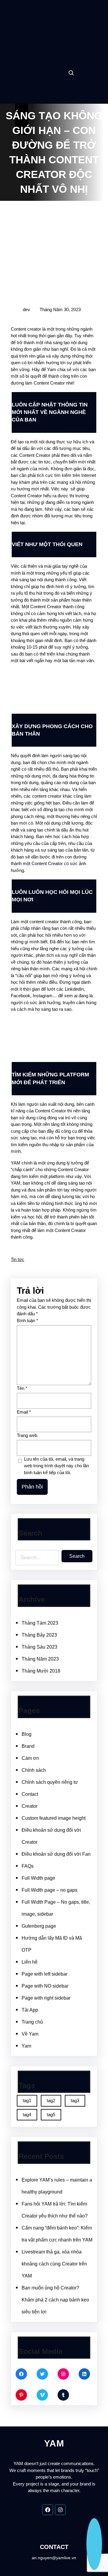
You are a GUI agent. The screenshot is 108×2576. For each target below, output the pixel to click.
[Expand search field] (71, 73)
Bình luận (27, 1321)
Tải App (30, 2010)
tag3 (75, 2100)
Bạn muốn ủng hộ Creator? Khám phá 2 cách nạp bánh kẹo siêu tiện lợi (55, 2300)
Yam (26, 2046)
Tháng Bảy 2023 (39, 1635)
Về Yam (30, 2034)
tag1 (27, 2100)
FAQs (28, 1866)
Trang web (27, 1435)
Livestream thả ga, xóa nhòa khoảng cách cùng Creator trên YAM (54, 2264)
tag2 (51, 2100)
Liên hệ (30, 1962)
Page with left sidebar (45, 1974)
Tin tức (18, 1259)
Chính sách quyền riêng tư (50, 1782)
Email (24, 1412)
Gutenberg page (39, 1926)
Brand (28, 1746)
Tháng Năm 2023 (40, 1659)
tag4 (27, 2115)
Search (77, 1556)
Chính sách (34, 1770)
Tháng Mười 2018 (41, 1671)
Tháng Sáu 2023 (39, 1647)
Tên (22, 1388)
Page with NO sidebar (45, 1986)
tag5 (51, 2115)
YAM (54, 25)
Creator (30, 1806)
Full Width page (38, 1878)
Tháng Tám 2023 (40, 1623)
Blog (27, 1734)
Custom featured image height (54, 1818)
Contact (30, 1794)
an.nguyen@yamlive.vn (54, 2558)
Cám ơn (30, 1758)
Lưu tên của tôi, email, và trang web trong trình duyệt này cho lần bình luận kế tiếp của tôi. (56, 1466)
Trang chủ (32, 2022)
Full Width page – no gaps (49, 1890)
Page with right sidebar (46, 1998)
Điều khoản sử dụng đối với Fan (56, 1854)
